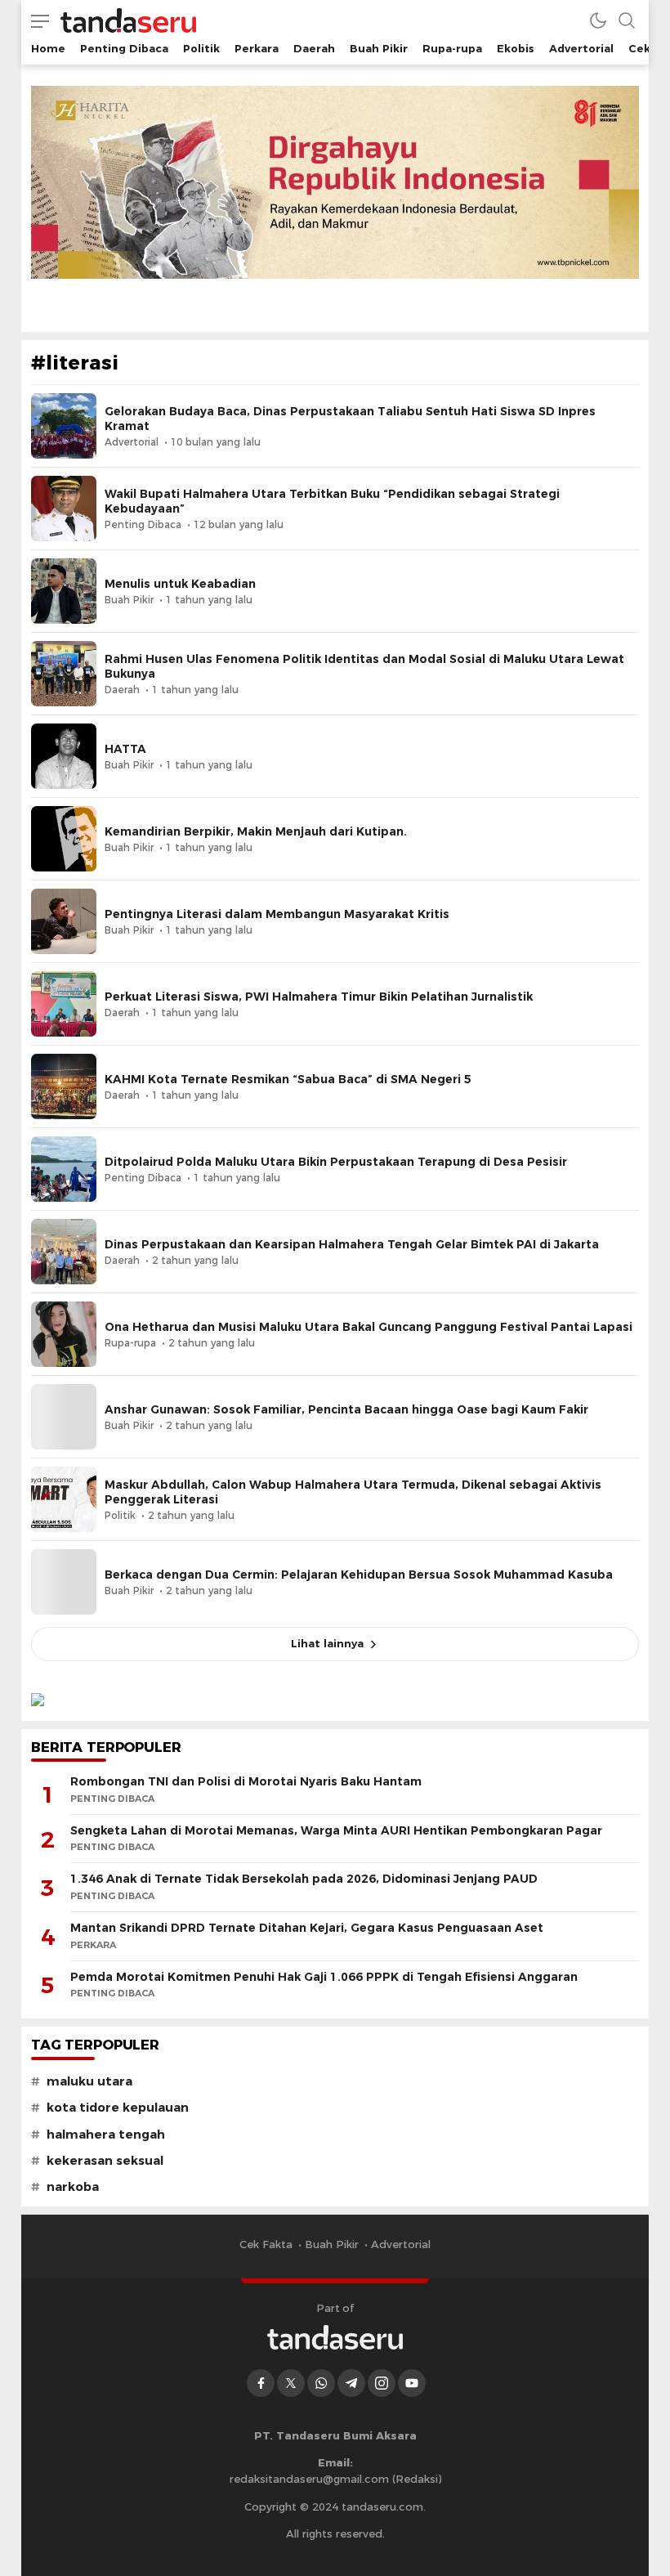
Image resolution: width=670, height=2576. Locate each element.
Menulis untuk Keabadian (180, 584)
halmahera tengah (106, 2135)
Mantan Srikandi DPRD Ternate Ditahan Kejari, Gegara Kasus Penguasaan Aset (307, 1928)
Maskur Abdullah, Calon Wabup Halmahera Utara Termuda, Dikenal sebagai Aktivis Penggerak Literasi (353, 1492)
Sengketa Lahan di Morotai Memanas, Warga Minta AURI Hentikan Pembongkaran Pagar (336, 1830)
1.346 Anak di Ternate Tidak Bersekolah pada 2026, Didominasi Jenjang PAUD (304, 1879)
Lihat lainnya (327, 1643)
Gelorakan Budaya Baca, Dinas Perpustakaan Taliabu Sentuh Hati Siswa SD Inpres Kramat (350, 419)
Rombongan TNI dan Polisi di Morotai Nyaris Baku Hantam (246, 1781)
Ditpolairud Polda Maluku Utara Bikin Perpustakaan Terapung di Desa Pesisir (336, 1162)
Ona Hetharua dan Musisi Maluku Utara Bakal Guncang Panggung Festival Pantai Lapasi (368, 1327)
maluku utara (89, 2081)
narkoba (73, 2187)
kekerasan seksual (105, 2161)
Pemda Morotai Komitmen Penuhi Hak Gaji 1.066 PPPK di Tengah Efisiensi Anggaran (324, 1977)
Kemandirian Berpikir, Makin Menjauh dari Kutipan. (256, 831)
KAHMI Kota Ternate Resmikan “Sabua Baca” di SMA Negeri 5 (288, 1079)
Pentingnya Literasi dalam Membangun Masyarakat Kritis (277, 914)
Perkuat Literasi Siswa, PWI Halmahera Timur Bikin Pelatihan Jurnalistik (319, 997)
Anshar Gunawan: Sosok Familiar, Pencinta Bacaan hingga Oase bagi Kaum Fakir (346, 1409)
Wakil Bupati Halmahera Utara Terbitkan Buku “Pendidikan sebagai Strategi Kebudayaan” (332, 501)
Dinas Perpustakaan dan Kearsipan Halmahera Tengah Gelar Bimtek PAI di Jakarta (352, 1244)
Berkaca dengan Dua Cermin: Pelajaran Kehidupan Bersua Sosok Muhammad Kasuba (359, 1575)
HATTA (125, 749)
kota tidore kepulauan (118, 2108)
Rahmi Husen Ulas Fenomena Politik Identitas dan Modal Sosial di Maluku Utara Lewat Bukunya (364, 666)
